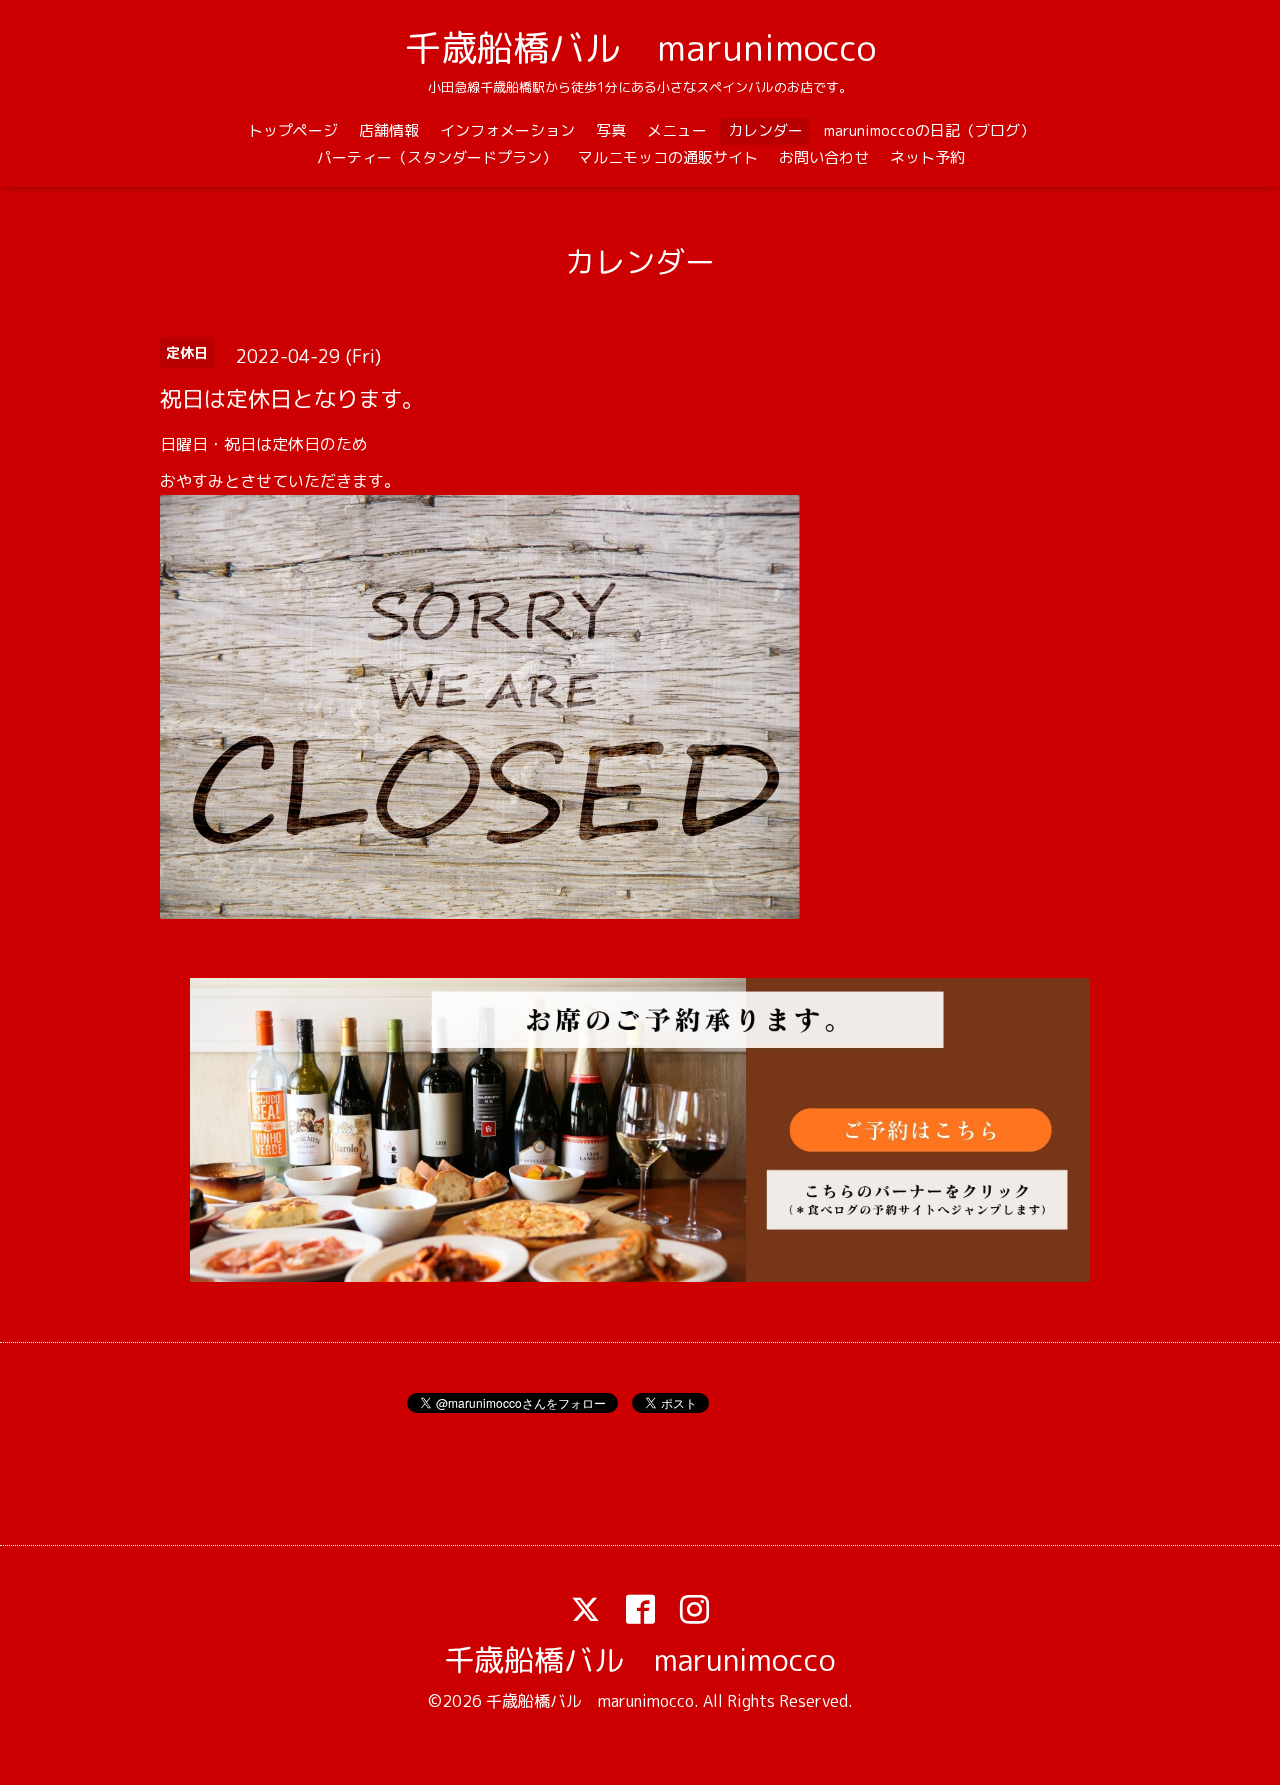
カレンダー (765, 130)
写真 (611, 130)
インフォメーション (507, 130)
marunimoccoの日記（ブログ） (929, 130)
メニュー (677, 130)
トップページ (293, 130)
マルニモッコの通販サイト (668, 157)
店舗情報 (389, 130)
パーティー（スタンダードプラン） (437, 157)
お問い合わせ (824, 157)
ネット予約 (927, 157)
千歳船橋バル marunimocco (640, 47)
